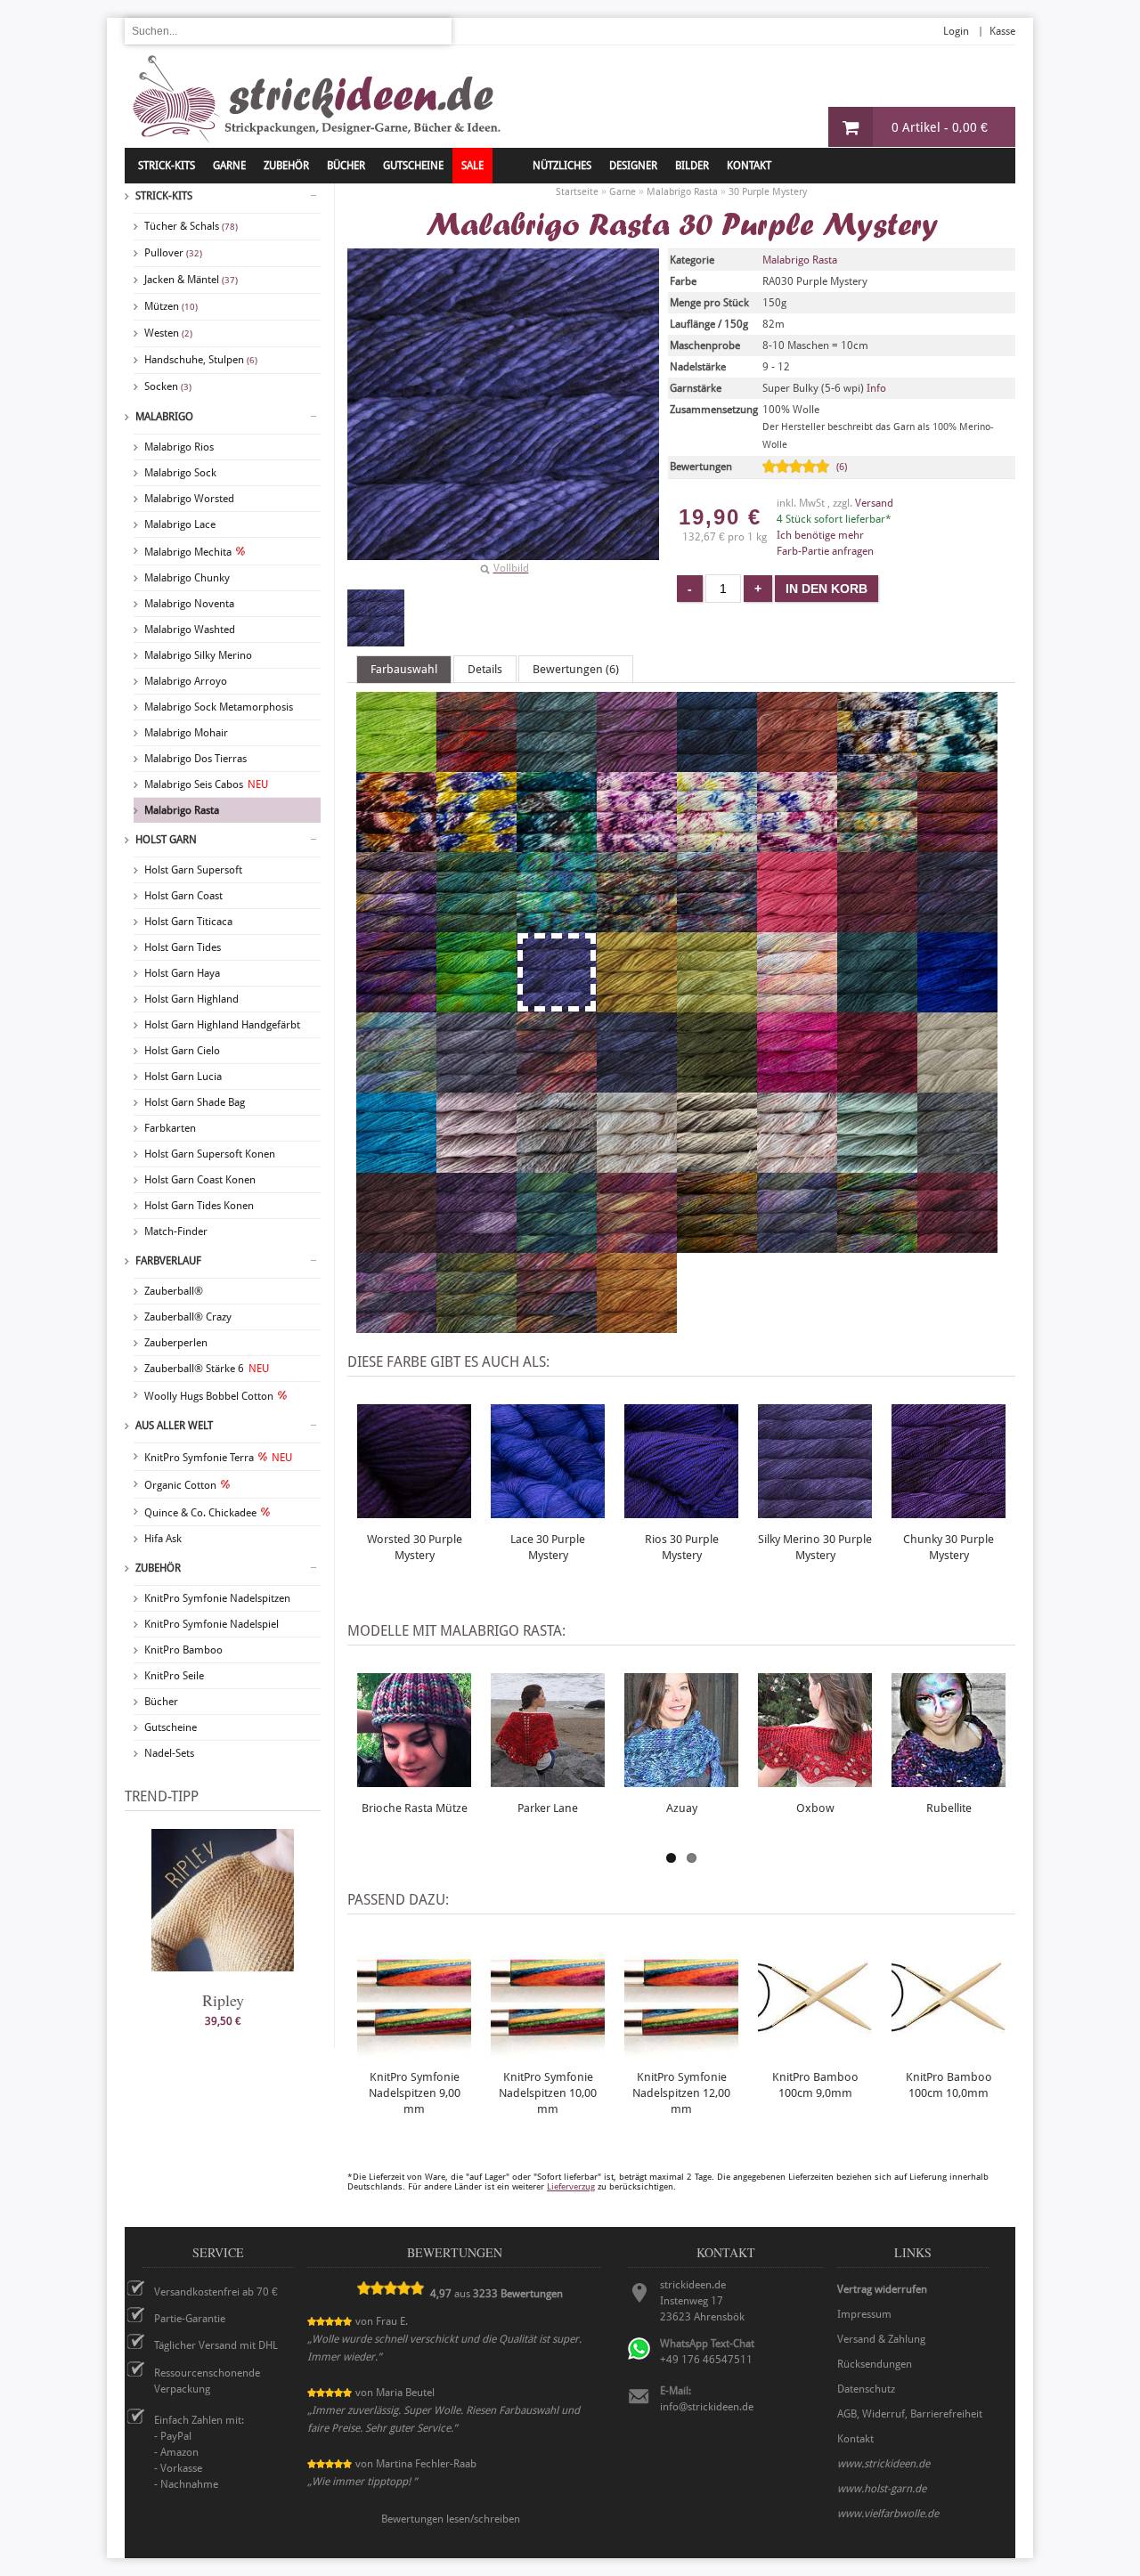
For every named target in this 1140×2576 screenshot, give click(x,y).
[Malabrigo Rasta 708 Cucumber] (877, 1165)
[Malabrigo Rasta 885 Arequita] (476, 1325)
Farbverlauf (168, 1261)
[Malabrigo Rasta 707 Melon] (797, 1165)
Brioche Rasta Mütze (415, 1808)
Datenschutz (866, 2389)
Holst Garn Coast (183, 896)
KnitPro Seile (174, 1676)
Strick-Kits (167, 166)
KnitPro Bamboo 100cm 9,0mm (815, 2085)
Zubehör (158, 1568)
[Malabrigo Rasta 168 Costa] (957, 764)
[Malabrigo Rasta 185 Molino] (877, 844)
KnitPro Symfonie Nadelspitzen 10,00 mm (548, 2093)
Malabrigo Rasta (182, 810)
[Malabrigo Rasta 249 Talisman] (396, 1004)
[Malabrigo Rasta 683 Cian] (396, 1165)
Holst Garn (166, 840)
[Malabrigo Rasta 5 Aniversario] (557, 1085)
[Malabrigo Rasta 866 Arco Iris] (877, 1245)
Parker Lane (548, 1808)
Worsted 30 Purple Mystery (415, 1547)
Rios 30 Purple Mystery (682, 1547)
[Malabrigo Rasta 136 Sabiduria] (637, 764)
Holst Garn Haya (182, 973)
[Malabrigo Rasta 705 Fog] (717, 1165)
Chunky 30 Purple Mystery (949, 1547)
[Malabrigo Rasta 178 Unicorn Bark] (717, 844)
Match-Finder (176, 1231)
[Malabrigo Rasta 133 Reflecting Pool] (557, 764)
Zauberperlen (176, 1343)
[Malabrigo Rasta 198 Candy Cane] (637, 924)
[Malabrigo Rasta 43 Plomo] (476, 1085)
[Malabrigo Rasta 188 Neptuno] (957, 844)
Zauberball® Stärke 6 (207, 1369)
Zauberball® (174, 1291)
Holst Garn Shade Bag (195, 1102)
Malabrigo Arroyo (186, 681)
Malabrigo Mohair (186, 733)
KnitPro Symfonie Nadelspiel (212, 1624)
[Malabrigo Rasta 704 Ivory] (637, 1165)
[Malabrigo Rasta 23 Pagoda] (877, 924)
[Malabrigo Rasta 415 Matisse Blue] (957, 1004)
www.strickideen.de (883, 2464)
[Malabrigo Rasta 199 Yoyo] (717, 924)
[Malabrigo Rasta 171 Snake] (557, 844)
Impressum (864, 2314)
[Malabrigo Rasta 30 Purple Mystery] (376, 618)
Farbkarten (170, 1128)
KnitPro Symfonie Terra (218, 1458)
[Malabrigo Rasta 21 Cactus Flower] (797, 924)
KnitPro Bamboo (183, 1650)
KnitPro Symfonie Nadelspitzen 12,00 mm (681, 2093)
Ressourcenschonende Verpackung (207, 2381)
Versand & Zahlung (881, 2339)
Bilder (692, 166)
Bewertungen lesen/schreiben (451, 2519)
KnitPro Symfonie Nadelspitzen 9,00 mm (415, 2093)
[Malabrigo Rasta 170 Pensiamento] (476, 844)
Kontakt (749, 166)
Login (956, 31)
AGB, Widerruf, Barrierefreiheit (910, 2414)
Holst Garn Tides (183, 947)
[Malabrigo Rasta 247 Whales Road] (957, 924)
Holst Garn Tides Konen (199, 1206)
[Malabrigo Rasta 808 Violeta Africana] (476, 1245)
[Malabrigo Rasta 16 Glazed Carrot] (797, 764)
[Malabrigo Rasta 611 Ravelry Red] (877, 1085)
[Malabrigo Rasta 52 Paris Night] (637, 1085)
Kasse (1002, 31)
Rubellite (949, 1808)
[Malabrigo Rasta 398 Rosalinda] (797, 1004)
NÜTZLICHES (562, 166)
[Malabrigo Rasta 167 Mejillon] (877, 764)
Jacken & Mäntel (191, 280)
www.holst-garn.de (882, 2489)
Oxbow (815, 1808)
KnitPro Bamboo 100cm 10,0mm (949, 2085)
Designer (633, 166)
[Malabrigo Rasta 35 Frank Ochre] (637, 1004)
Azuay (682, 1808)
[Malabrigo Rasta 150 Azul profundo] (717, 764)
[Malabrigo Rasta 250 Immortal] (476, 1004)
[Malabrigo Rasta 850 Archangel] (637, 1245)
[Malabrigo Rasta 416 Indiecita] (396, 1085)
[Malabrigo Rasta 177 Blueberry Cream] (637, 844)
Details (485, 669)
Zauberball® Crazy (188, 1317)
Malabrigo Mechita (188, 552)
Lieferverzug (571, 2186)
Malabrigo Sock (180, 473)
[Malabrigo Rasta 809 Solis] (557, 1245)
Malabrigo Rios (179, 447)
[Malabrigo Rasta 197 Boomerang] (557, 924)
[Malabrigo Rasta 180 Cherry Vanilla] (797, 844)
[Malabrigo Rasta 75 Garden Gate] (957, 1165)
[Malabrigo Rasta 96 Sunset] (637, 1325)
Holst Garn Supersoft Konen (210, 1154)
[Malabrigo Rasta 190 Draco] (476, 924)
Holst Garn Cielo (182, 1051)
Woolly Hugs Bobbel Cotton (209, 1396)
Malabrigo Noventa (189, 604)
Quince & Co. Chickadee (200, 1513)
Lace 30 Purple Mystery (548, 1547)
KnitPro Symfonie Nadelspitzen (217, 1598)
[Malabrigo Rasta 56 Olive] (717, 1085)
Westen (168, 333)
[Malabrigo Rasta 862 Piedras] (717, 1245)
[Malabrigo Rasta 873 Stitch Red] (957, 1245)
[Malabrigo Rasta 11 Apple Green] (396, 764)
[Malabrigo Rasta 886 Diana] (557, 1325)
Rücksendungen (875, 2364)
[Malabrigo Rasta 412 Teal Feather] (877, 1004)
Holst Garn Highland (191, 999)
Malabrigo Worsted (189, 499)
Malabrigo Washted (190, 630)
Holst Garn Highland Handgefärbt (222, 1025)
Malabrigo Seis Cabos (206, 784)
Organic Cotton (180, 1485)
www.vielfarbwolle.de (888, 2514)
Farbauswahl (404, 669)
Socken (168, 386)
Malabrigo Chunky (187, 578)
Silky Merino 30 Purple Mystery (815, 1547)
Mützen (171, 306)
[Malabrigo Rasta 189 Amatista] (396, 924)
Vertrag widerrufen (882, 2289)
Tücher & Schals (191, 226)
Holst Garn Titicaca (188, 922)
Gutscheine (171, 1727)
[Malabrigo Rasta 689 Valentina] (476, 1165)
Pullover (173, 253)
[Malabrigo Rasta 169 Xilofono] (396, 844)
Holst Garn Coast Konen (200, 1180)
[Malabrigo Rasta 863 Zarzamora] (797, 1245)
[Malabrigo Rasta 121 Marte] (476, 764)
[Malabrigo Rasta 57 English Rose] (797, 1085)
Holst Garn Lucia (183, 1077)
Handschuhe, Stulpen (201, 360)
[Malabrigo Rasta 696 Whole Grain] (557, 1165)
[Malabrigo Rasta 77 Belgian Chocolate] (396, 1245)
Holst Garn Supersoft (193, 870)
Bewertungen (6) (576, 669)
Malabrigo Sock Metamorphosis (219, 707)
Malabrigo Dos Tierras (195, 759)
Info (876, 388)
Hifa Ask (163, 1539)
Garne (229, 166)
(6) (842, 467)
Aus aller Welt (174, 1426)
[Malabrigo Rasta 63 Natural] (957, 1085)
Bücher (161, 1702)
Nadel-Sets (169, 1753)
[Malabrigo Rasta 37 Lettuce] (717, 1004)
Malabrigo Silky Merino (198, 655)
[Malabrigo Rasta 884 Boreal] (396, 1325)
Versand (874, 503)
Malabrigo (164, 417)
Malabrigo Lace (180, 524)
